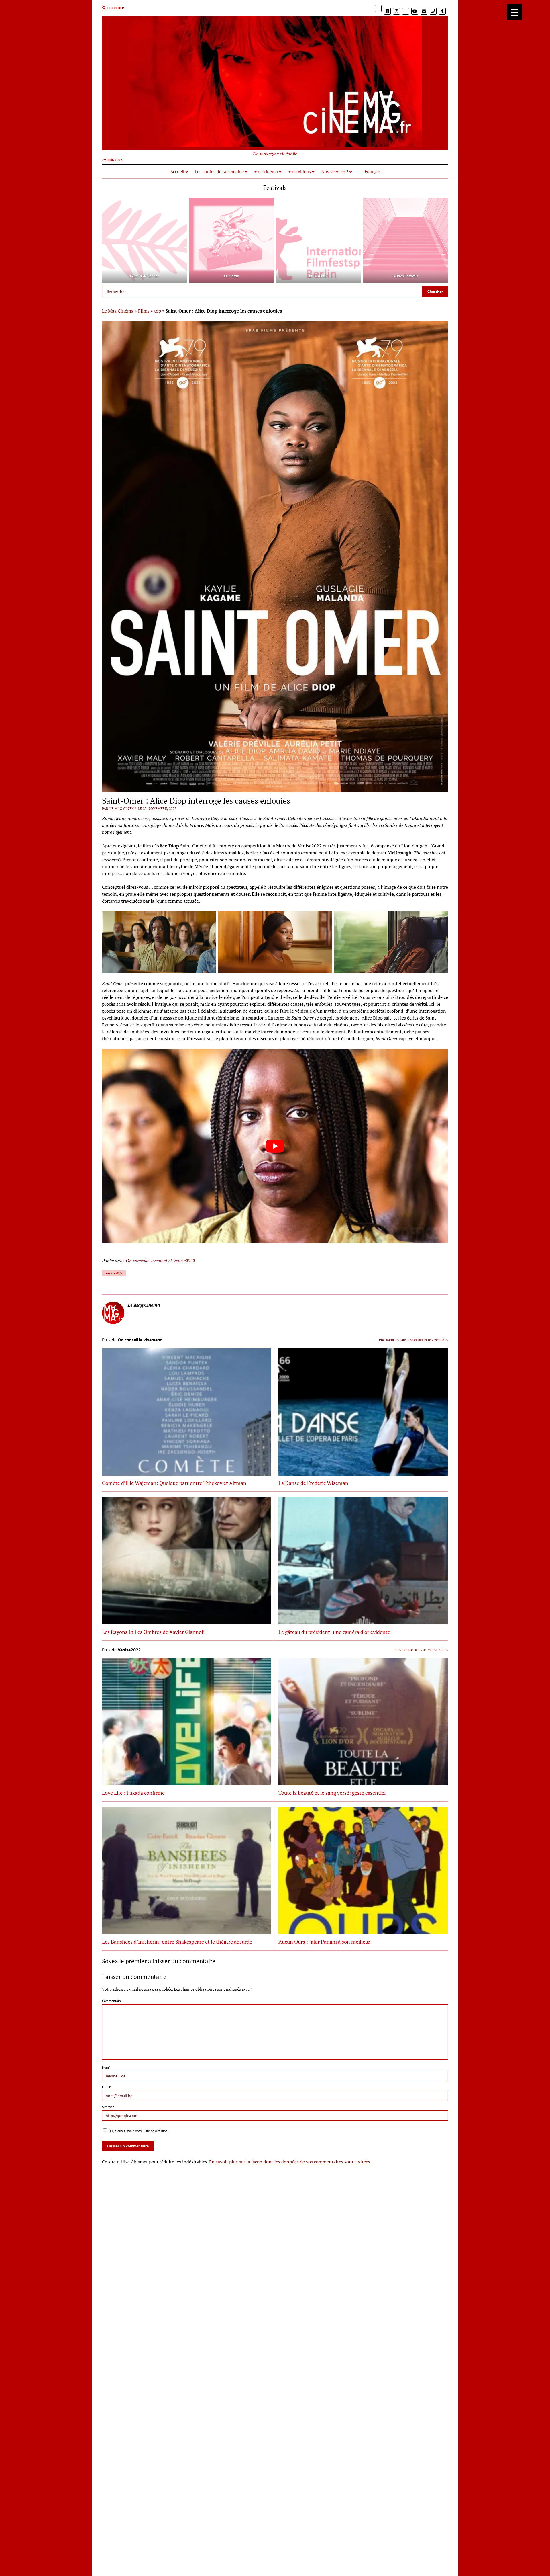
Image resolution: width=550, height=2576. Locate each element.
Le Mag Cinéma (118, 311)
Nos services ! (335, 171)
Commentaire (112, 2001)
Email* (107, 2087)
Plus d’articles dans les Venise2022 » (421, 1650)
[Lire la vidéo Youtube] (275, 1146)
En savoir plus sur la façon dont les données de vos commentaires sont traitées (290, 2162)
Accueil (177, 171)
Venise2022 (184, 1261)
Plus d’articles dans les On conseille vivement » (414, 1340)
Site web (108, 2107)
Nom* (106, 2067)
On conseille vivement (147, 1261)
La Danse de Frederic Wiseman (313, 1483)
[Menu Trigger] (515, 12)
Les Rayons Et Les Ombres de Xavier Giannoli (153, 1632)
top (158, 311)
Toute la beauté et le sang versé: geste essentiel (332, 1793)
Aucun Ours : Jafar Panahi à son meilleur (324, 1942)
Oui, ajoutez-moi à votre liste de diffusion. (138, 2131)
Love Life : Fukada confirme (133, 1793)
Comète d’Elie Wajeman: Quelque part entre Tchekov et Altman (174, 1483)
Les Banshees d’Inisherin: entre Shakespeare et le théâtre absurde (177, 1942)
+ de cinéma (266, 171)
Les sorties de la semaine (219, 171)
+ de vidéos (300, 171)
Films (144, 311)
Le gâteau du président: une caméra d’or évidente (334, 1632)
